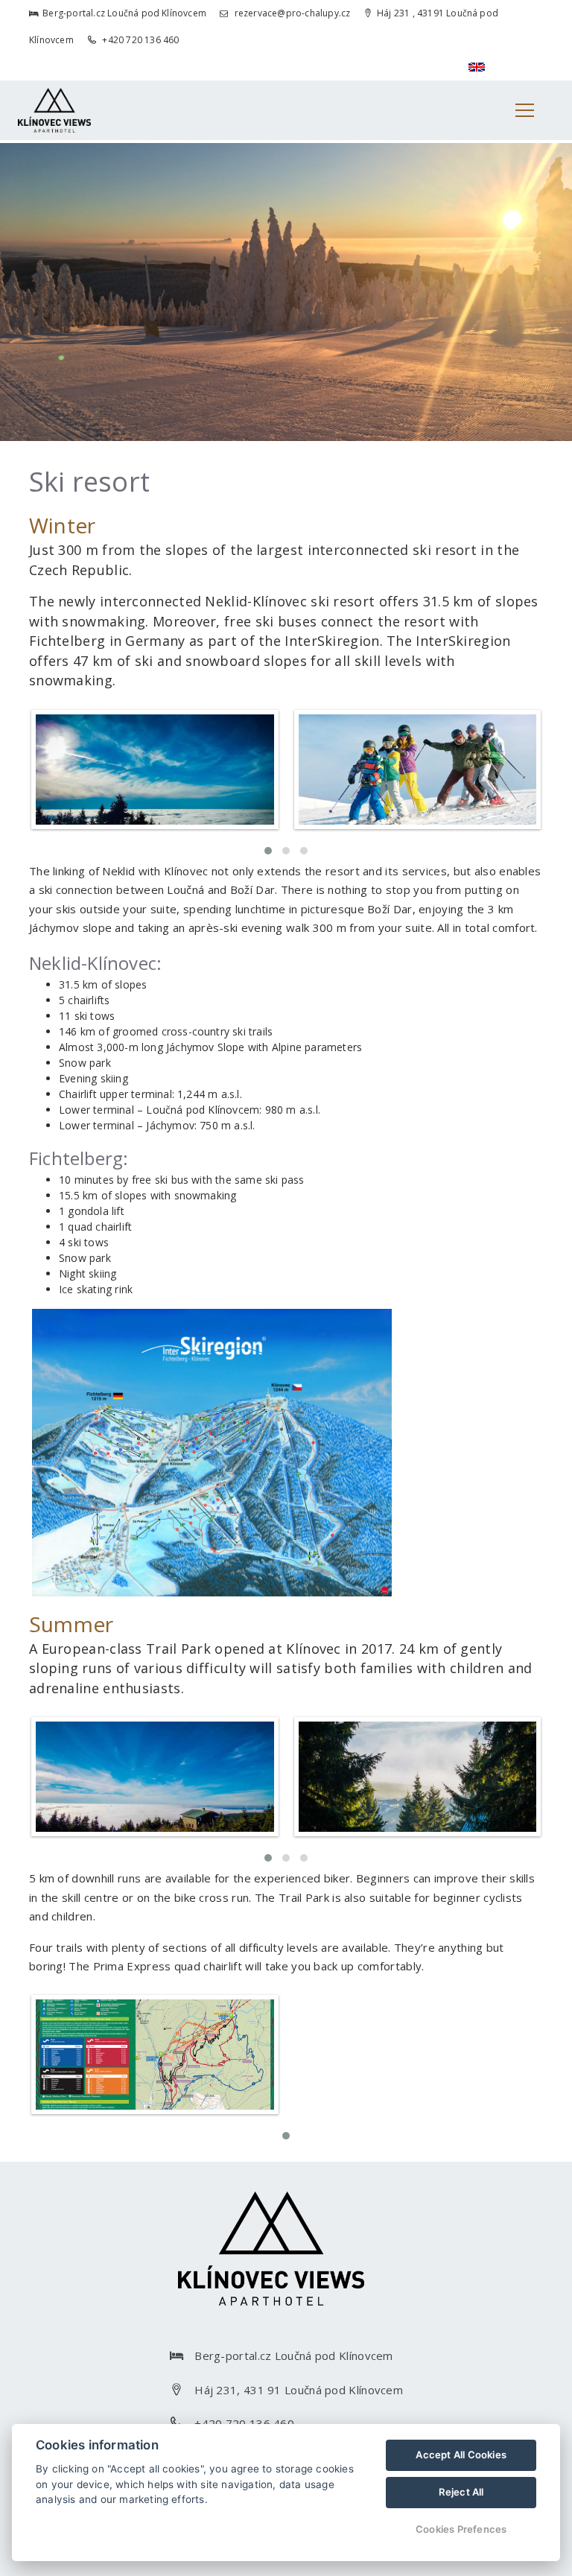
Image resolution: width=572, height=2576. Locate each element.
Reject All (461, 2492)
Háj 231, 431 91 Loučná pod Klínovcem (299, 2390)
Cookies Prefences (461, 2529)
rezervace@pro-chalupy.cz (291, 13)
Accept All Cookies (461, 2455)
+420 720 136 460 (139, 40)
